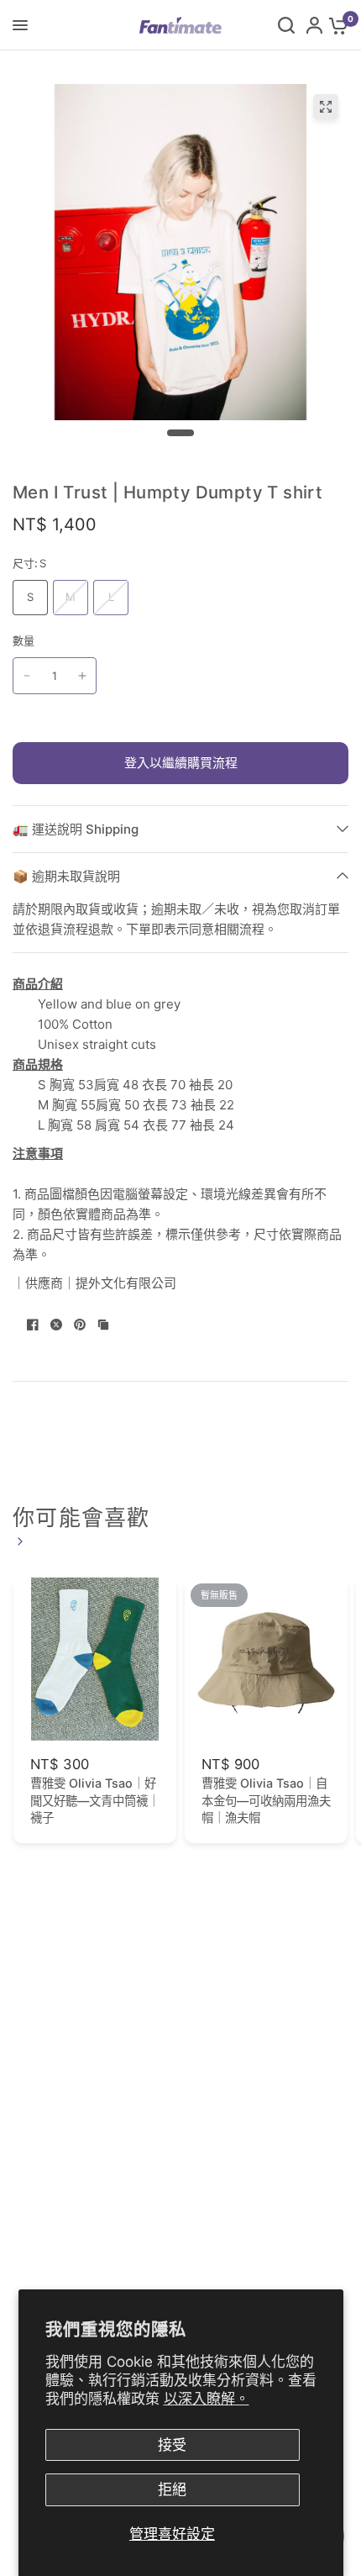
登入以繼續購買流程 (181, 763)
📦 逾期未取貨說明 (66, 876)
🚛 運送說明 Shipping (76, 829)
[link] (18, 1541)
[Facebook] (33, 1325)
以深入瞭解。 (207, 2399)
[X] (56, 1325)
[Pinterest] (80, 1325)
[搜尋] (286, 25)
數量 (24, 640)
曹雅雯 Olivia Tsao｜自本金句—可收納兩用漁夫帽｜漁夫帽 (266, 1800)
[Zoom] (326, 107)
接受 (172, 2445)
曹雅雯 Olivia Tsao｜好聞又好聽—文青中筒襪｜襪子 (95, 1800)
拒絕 (172, 2489)
